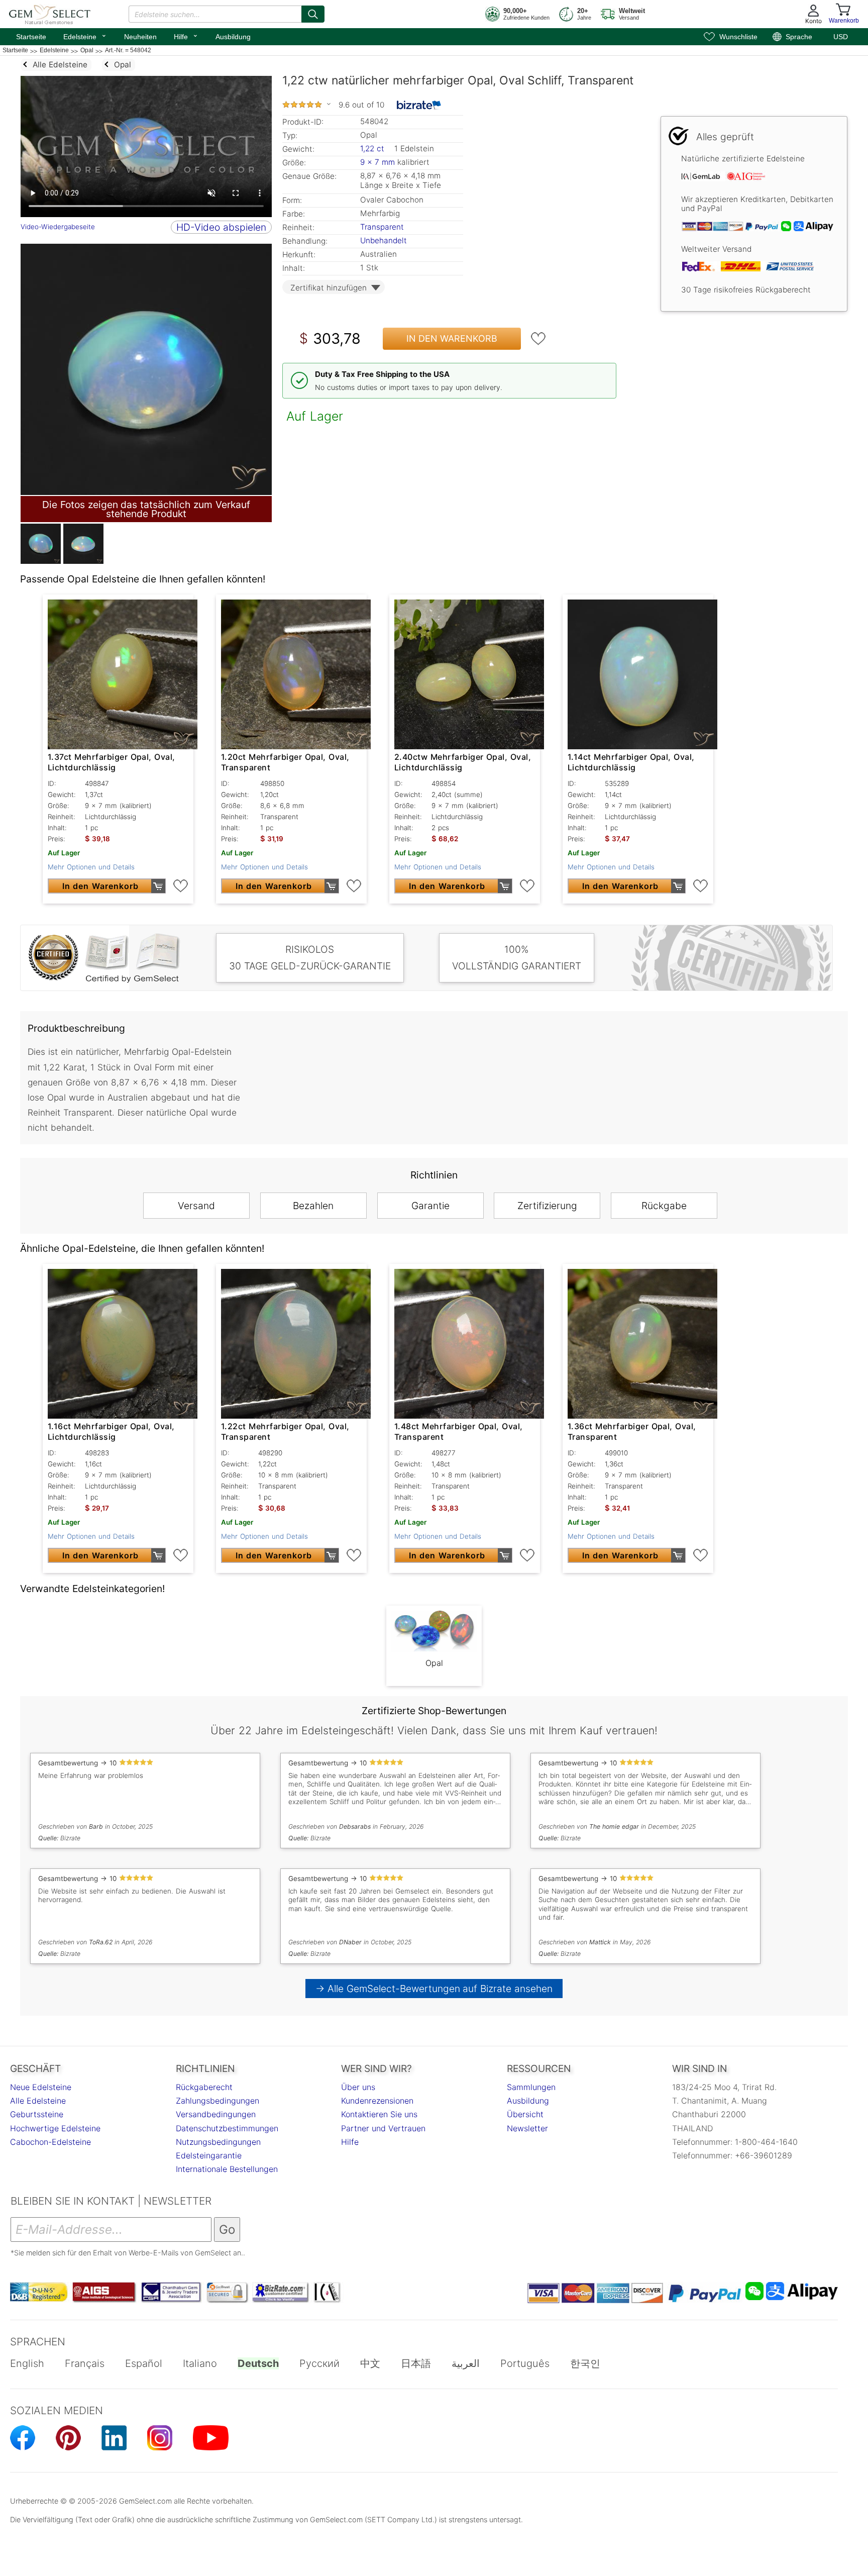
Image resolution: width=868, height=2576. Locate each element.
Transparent (382, 227)
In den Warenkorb (452, 338)
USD (841, 37)
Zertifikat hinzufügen (329, 288)
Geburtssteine (37, 2114)
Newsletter (527, 2128)
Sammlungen (531, 2087)
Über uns (358, 2087)
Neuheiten (140, 37)
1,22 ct (373, 148)
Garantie (430, 1206)
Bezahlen (313, 1206)
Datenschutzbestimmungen (227, 2128)
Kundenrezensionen (377, 2101)
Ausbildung (233, 37)
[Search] (313, 14)
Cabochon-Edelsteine (50, 2142)
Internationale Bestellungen (227, 2169)
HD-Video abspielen (221, 227)
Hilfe (186, 36)
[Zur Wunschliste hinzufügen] (538, 339)
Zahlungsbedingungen (218, 2101)
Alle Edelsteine (38, 2101)
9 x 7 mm (377, 162)
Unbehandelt (384, 240)
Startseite (31, 37)
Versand (196, 1206)
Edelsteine (85, 36)
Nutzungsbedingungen (218, 2142)
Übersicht (525, 2114)
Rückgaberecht (204, 2087)
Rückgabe (664, 1206)
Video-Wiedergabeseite (58, 227)
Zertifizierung (547, 1206)
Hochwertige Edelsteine (55, 2128)
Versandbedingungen (216, 2114)
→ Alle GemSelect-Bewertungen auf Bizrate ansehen (434, 1989)
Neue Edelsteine (41, 2087)
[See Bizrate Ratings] (419, 105)
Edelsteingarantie (209, 2155)
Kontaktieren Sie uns (379, 2114)
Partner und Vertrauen (383, 2128)
